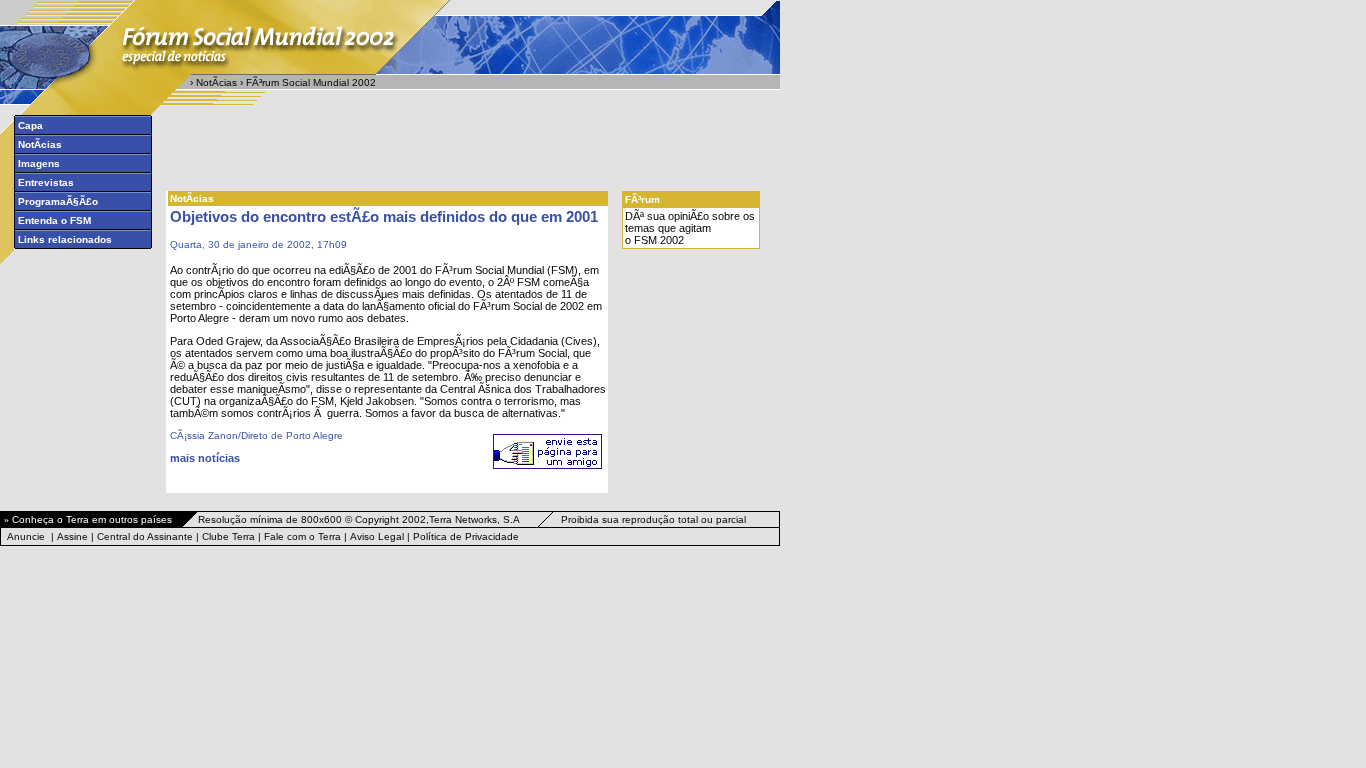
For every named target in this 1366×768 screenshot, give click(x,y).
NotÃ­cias (216, 82)
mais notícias (205, 458)
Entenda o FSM (54, 220)
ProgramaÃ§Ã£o (58, 201)
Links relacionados (65, 239)
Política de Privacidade (466, 536)
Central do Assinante (145, 536)
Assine (72, 536)
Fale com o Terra (302, 536)
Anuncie (26, 536)
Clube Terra (228, 536)
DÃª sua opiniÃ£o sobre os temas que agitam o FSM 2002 (690, 228)
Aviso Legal (377, 536)
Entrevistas (46, 182)
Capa (30, 125)
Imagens (39, 163)
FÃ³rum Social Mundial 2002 (311, 82)
